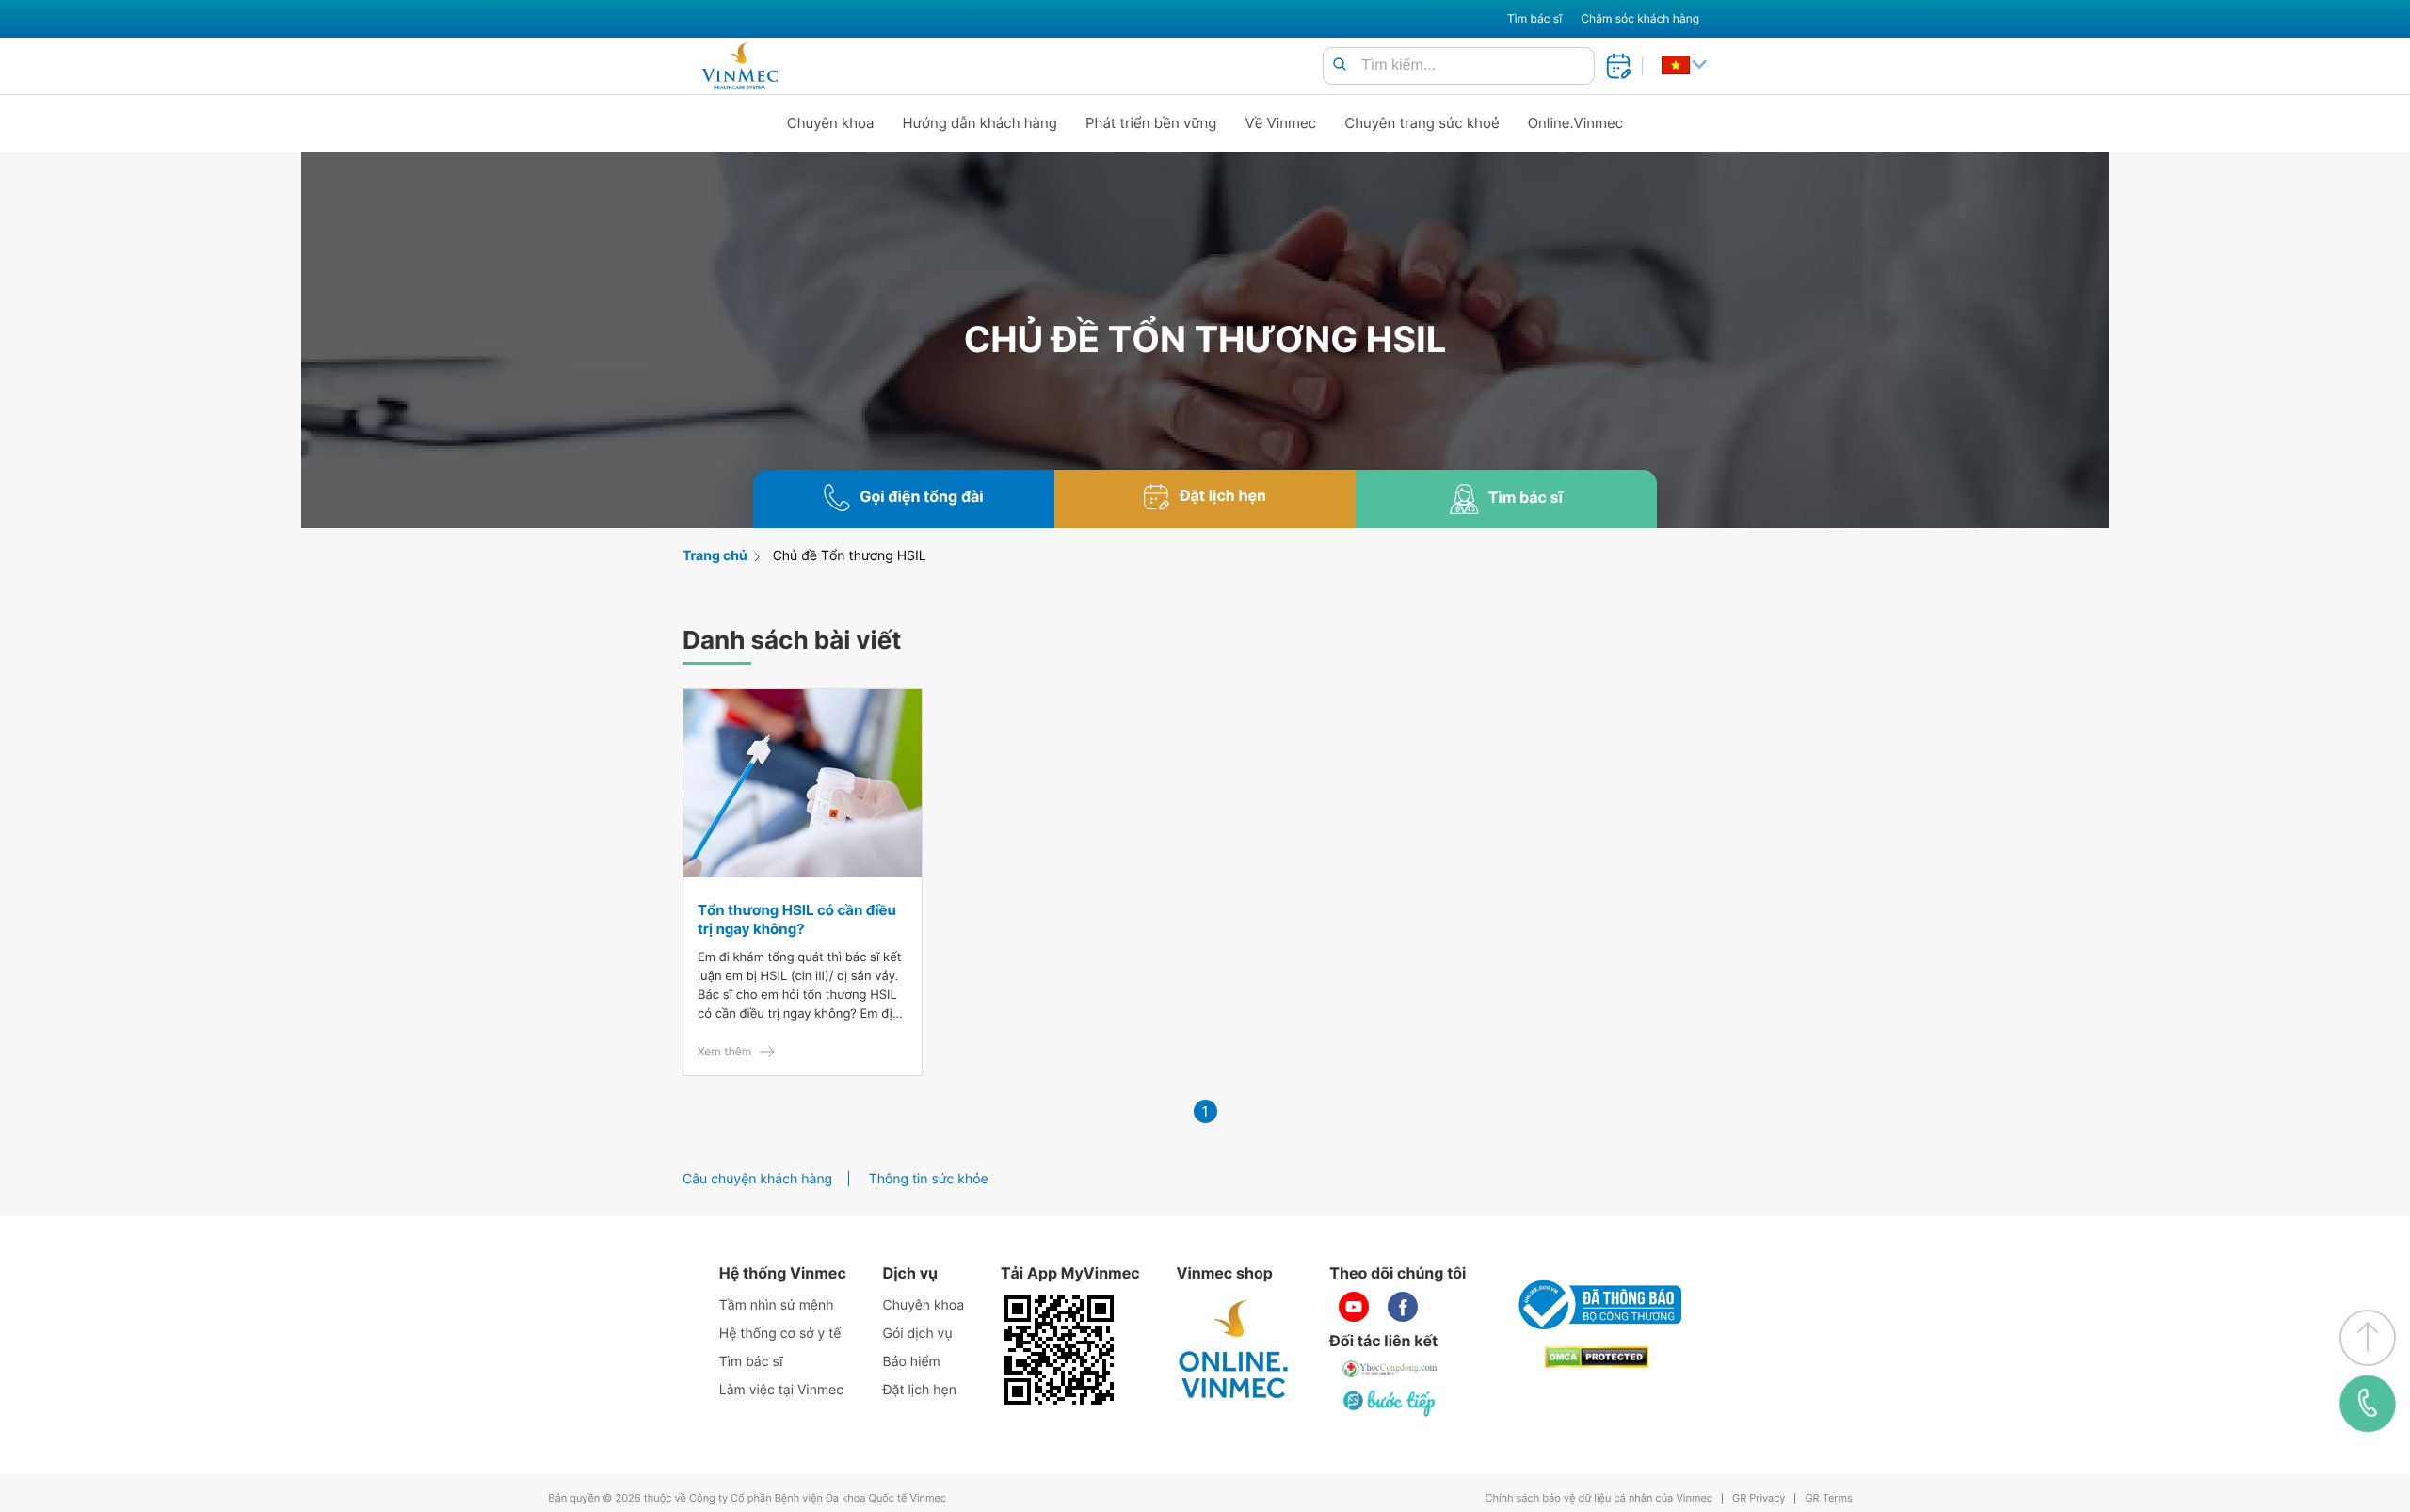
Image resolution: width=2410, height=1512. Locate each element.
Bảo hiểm (912, 1362)
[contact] (2368, 1404)
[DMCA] (1597, 1357)
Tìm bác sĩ (1534, 18)
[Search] (1340, 65)
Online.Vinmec (1576, 123)
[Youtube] (1354, 1307)
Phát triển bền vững (1151, 123)
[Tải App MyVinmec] (1059, 1350)
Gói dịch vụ (918, 1334)
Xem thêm (724, 1051)
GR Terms (1828, 1498)
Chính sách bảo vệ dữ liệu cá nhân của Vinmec (1599, 1498)
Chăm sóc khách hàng (1640, 18)
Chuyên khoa (831, 123)
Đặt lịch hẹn (920, 1390)
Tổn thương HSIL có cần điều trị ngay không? (797, 919)
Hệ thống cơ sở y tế (780, 1334)
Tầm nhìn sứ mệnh (777, 1305)
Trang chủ (715, 556)
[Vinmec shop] (1234, 1350)
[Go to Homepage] (739, 66)
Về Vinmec (1281, 123)
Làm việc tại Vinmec (781, 1390)
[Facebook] (1403, 1307)
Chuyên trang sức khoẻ (1422, 123)
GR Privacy (1759, 1498)
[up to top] (2368, 1338)
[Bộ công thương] (1597, 1305)
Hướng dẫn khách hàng (980, 123)
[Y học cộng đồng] (1390, 1369)
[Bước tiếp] (1390, 1403)
